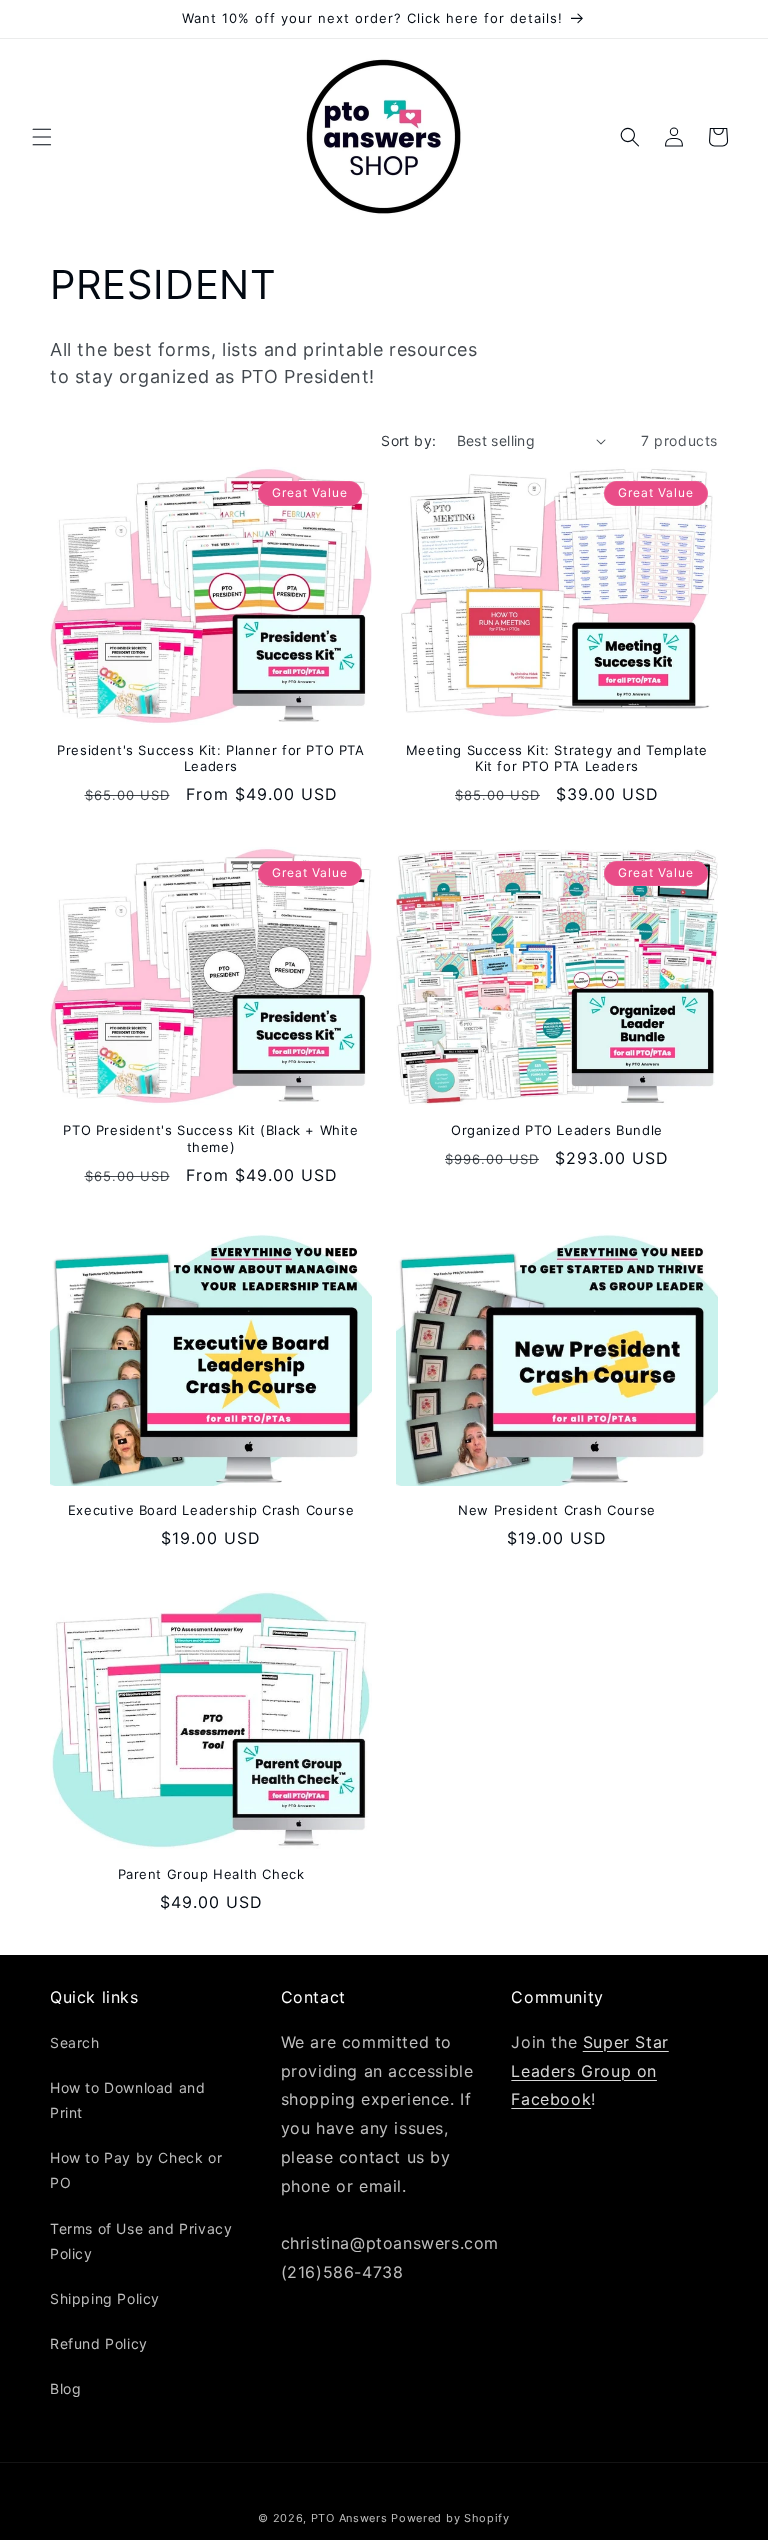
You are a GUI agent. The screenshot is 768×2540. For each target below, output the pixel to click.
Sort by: (408, 440)
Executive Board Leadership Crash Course (211, 1510)
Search (75, 2042)
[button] (42, 137)
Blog (65, 2388)
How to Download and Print (127, 2100)
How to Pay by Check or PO (136, 2170)
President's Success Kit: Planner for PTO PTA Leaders (210, 758)
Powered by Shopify (450, 2518)
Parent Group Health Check (211, 1874)
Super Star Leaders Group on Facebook (589, 2071)
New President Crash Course (557, 1510)
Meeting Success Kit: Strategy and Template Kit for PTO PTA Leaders (557, 758)
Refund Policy (99, 2343)
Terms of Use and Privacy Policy (141, 2241)
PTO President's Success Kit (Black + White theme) (210, 1138)
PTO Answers (349, 2518)
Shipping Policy (105, 2298)
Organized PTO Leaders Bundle (557, 1130)
